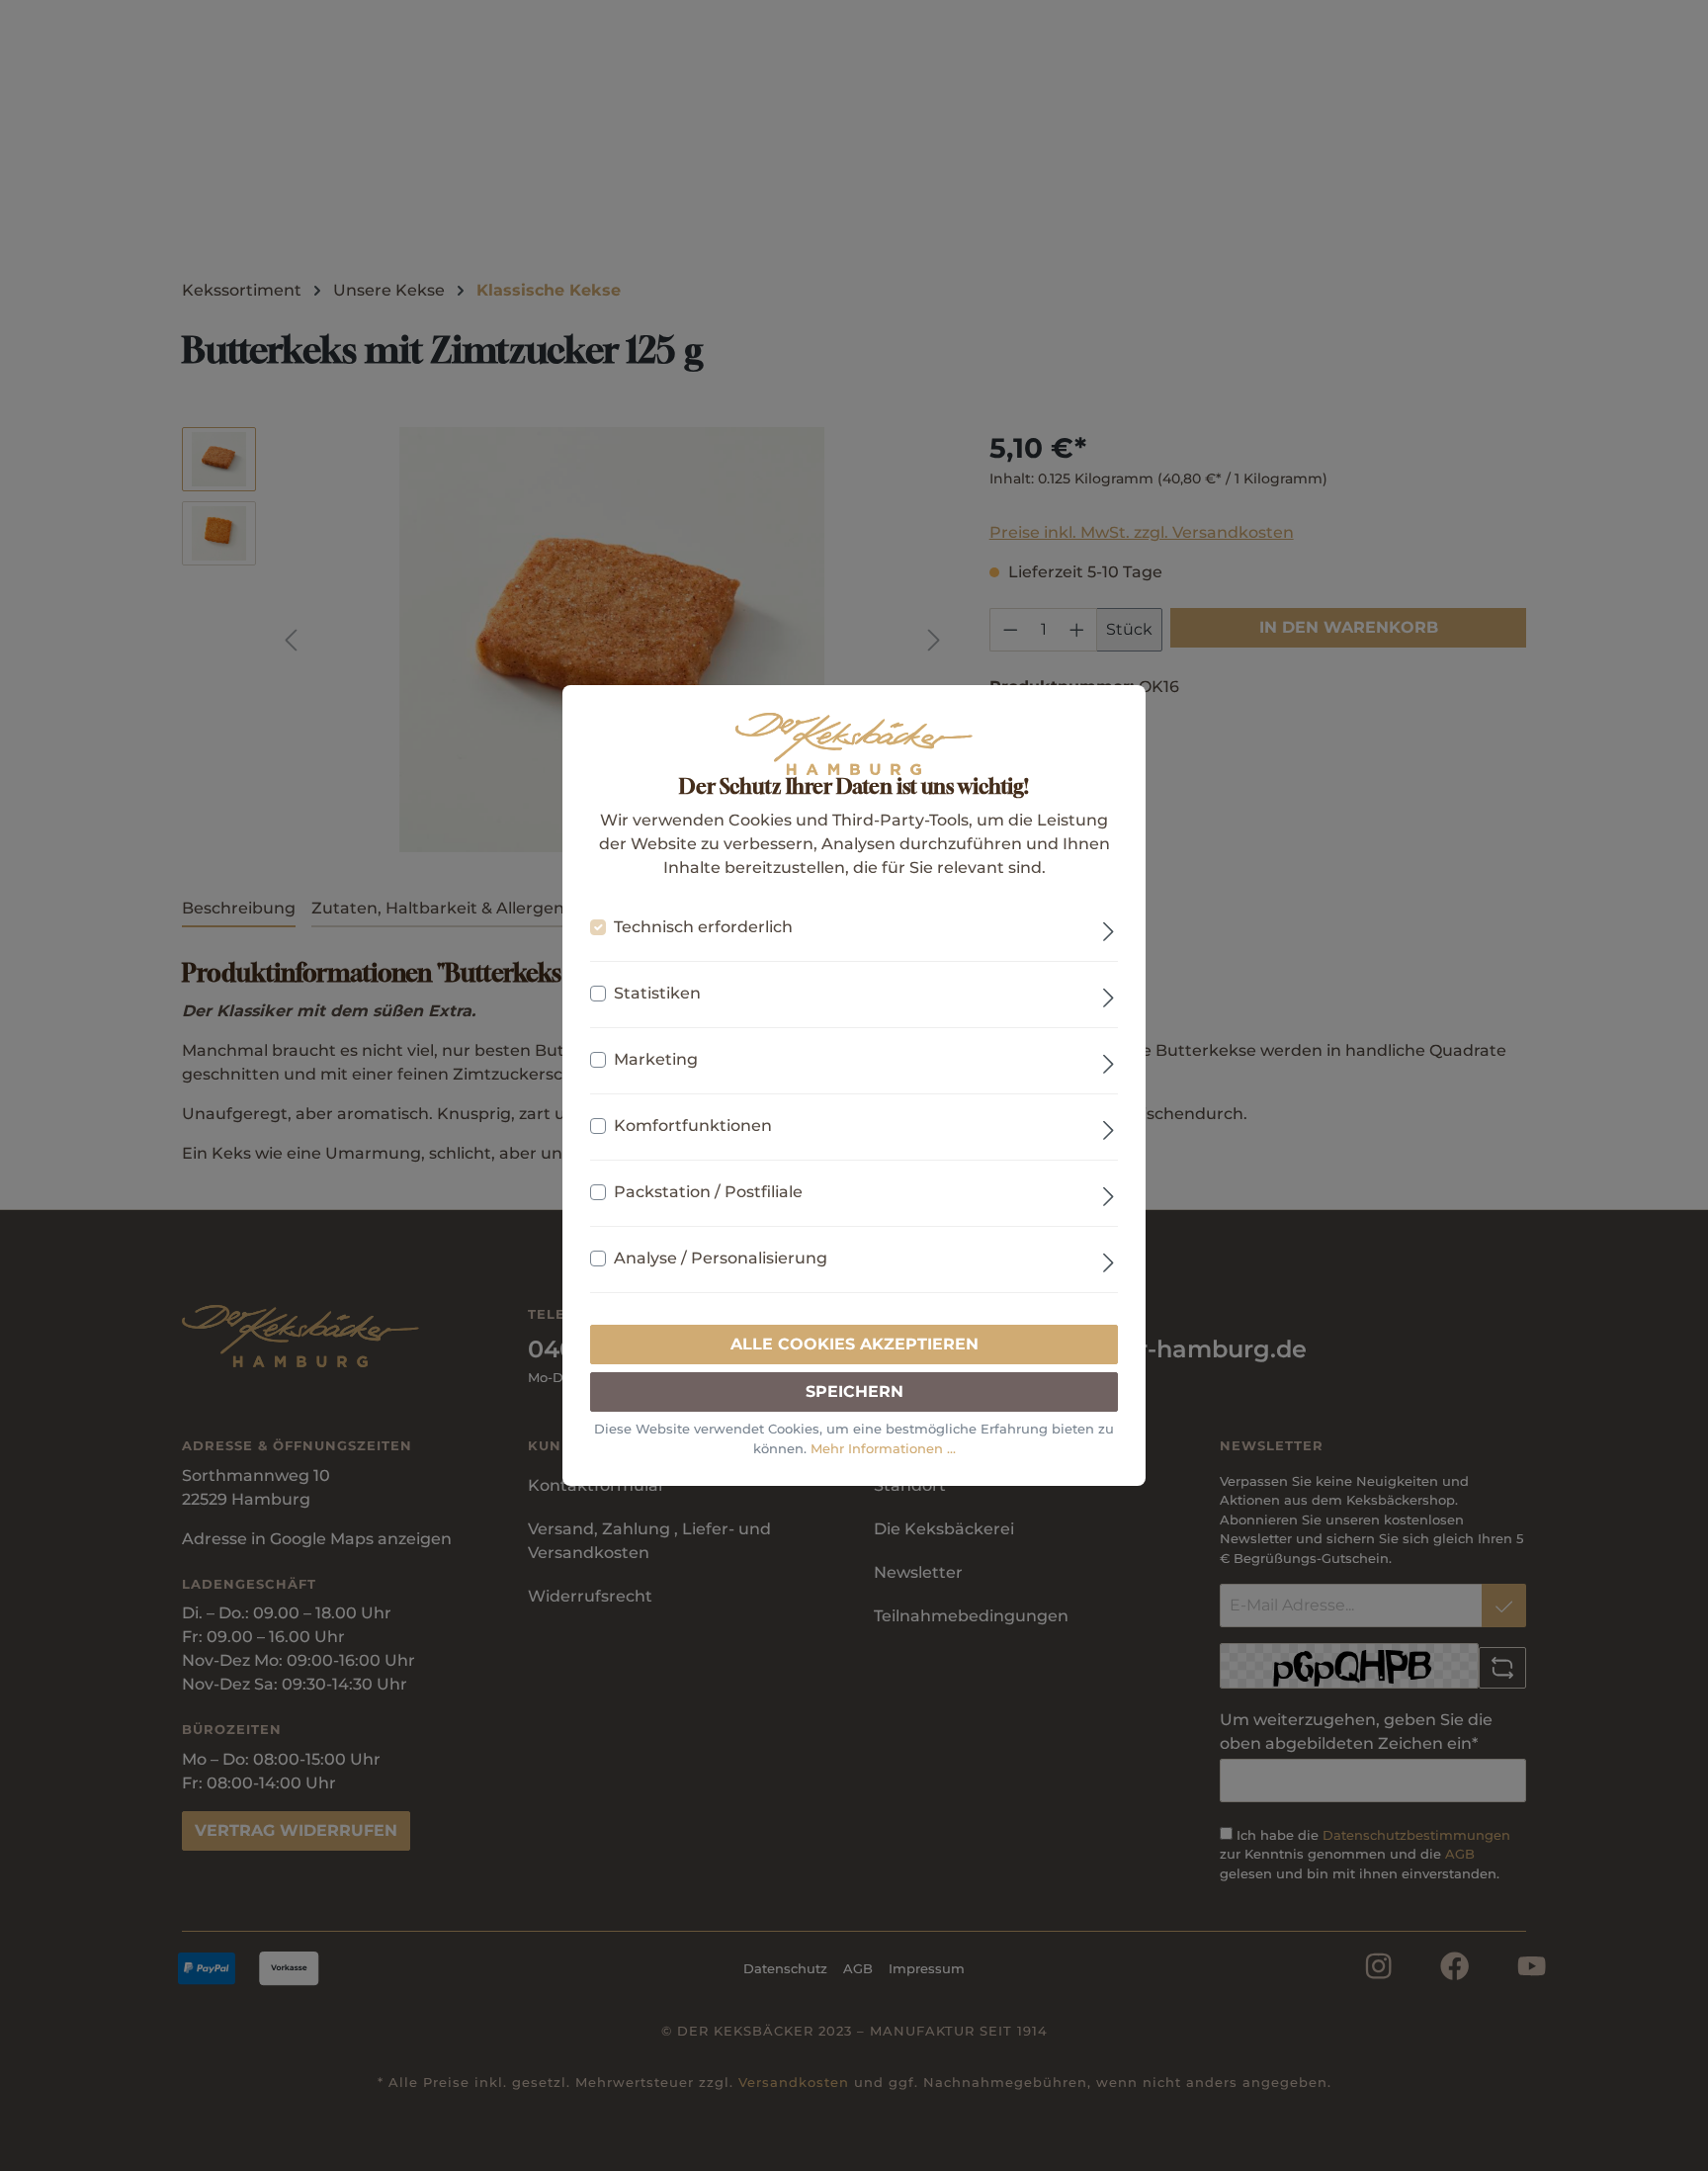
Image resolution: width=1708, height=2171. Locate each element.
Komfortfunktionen (693, 1126)
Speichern (854, 1391)
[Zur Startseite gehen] (854, 744)
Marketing (656, 1059)
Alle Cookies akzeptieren (854, 1344)
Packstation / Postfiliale (708, 1192)
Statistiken (657, 993)
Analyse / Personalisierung (721, 1258)
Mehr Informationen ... (883, 1448)
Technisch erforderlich (703, 927)
